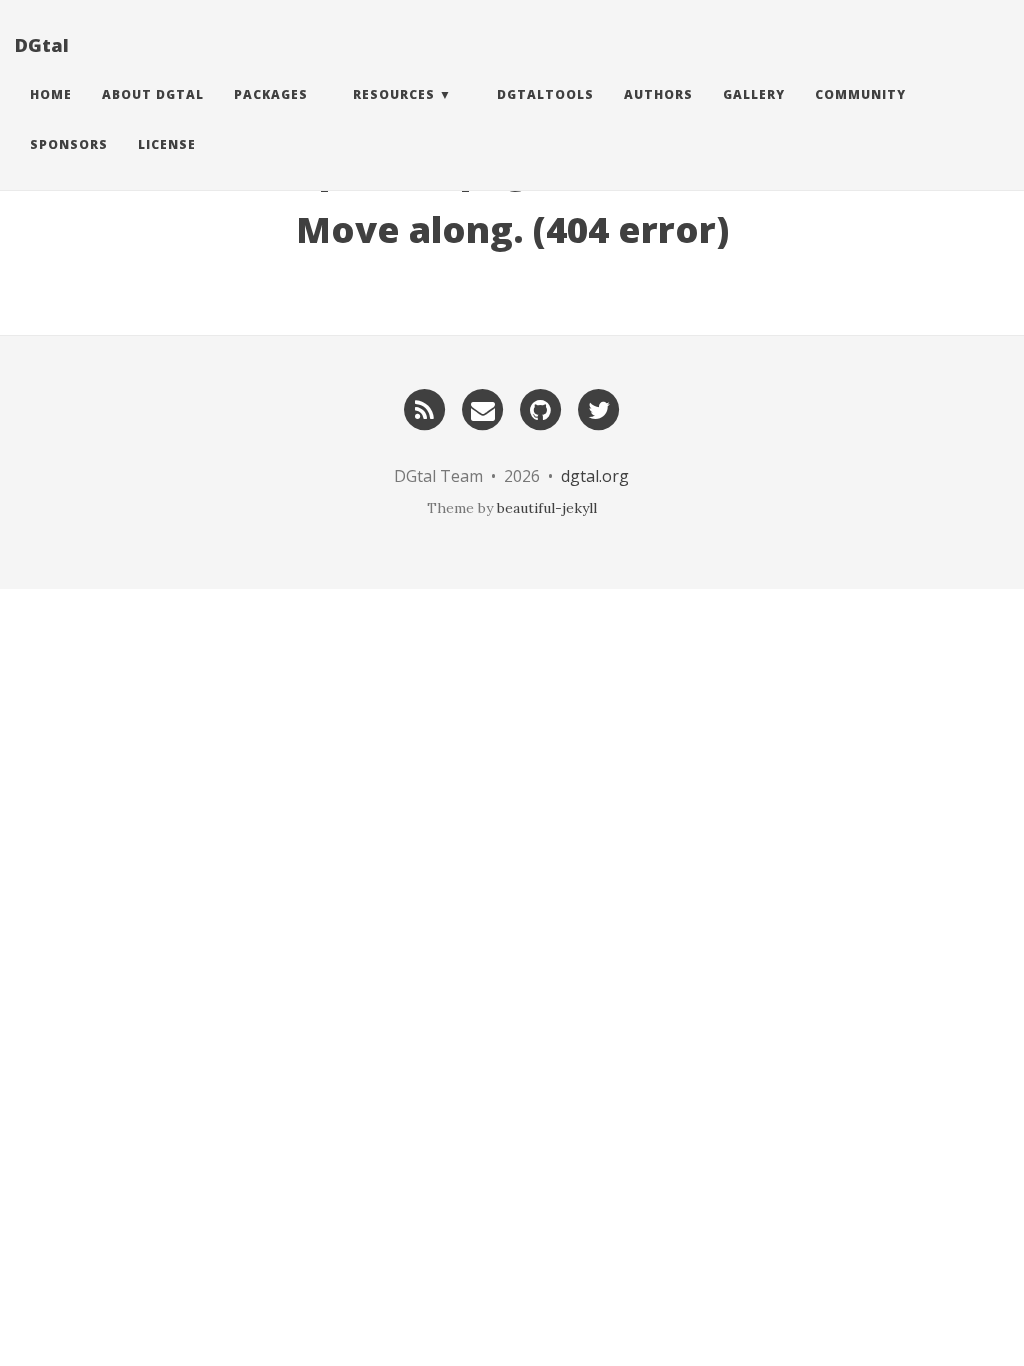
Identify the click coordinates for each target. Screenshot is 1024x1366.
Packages (271, 94)
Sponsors (69, 144)
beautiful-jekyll (547, 508)
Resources (394, 94)
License (167, 144)
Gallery (754, 94)
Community (860, 94)
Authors (658, 94)
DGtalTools (545, 94)
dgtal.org (595, 476)
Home (51, 94)
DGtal (42, 45)
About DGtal (153, 94)
